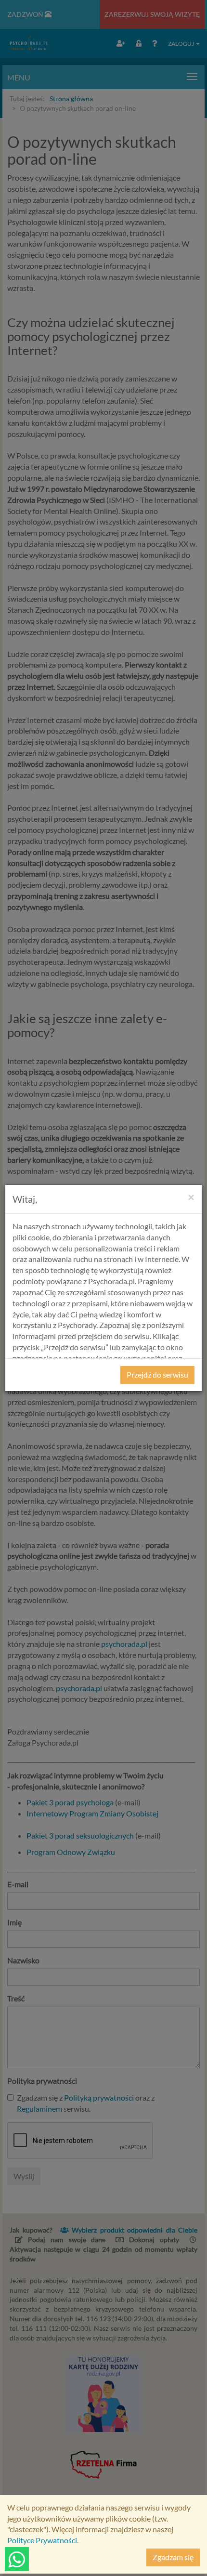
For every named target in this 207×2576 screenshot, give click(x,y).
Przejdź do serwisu (157, 1374)
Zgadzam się (173, 2557)
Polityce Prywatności (42, 2540)
